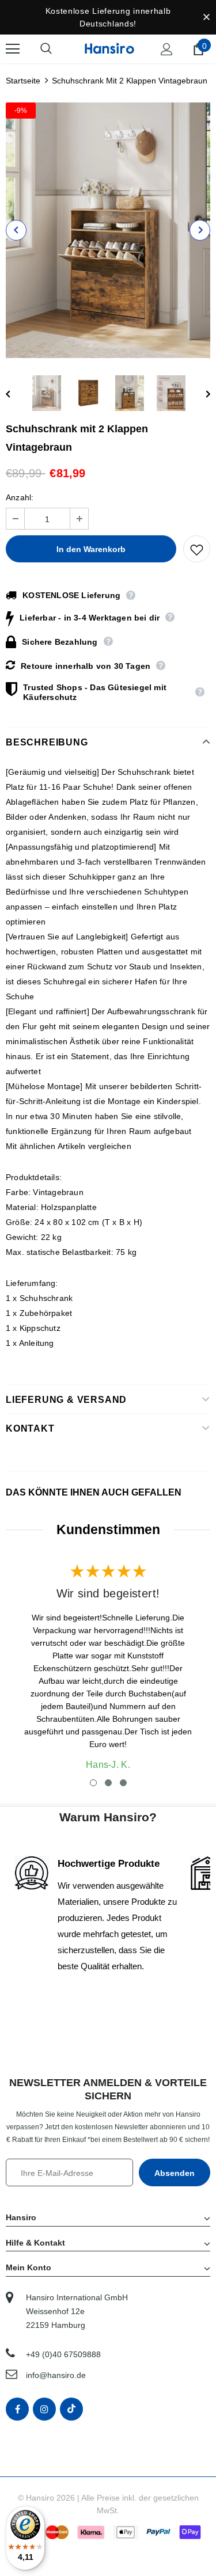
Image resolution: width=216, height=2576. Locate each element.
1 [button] (93, 1783)
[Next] (200, 230)
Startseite (23, 81)
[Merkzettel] (197, 549)
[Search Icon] (58, 49)
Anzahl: (20, 497)
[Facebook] (17, 2409)
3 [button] (123, 1783)
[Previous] (16, 230)
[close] (206, 17)
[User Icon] (167, 49)
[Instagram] (44, 2409)
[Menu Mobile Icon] (13, 49)
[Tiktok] (71, 2409)
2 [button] (108, 1783)
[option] (108, 230)
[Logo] (109, 48)
